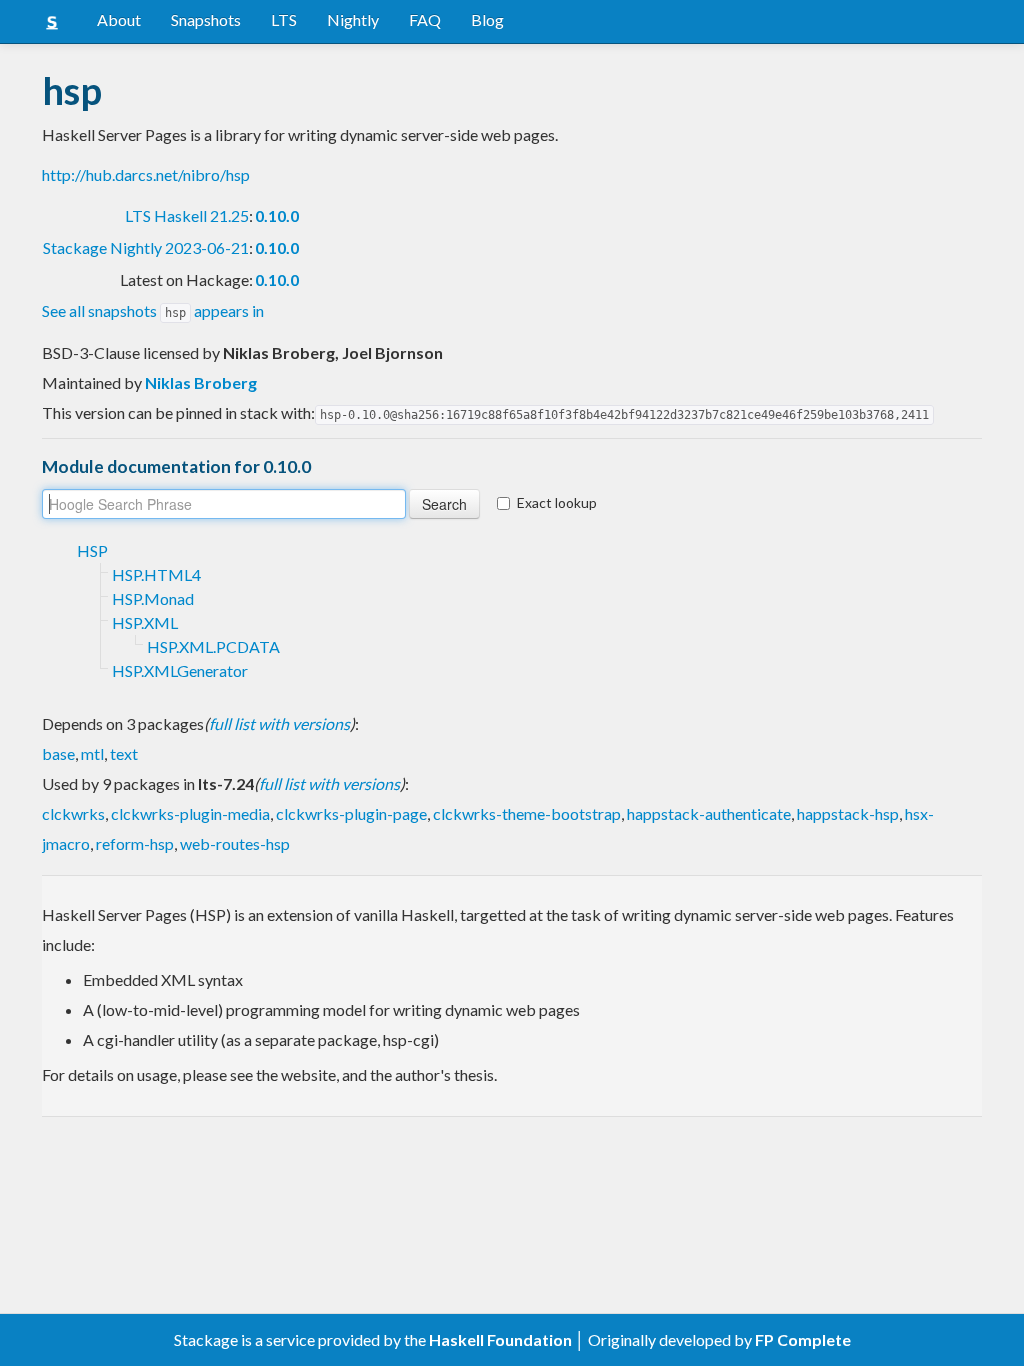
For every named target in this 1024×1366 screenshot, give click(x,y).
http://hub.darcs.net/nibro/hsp (146, 174)
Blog (487, 19)
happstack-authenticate (709, 813)
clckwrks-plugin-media (190, 813)
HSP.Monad (153, 598)
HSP (92, 550)
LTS (284, 19)
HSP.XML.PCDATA (213, 646)
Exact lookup (557, 502)
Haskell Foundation (500, 1339)
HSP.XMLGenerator (180, 670)
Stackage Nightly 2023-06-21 (146, 247)
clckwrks (73, 813)
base (58, 753)
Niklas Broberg (201, 382)
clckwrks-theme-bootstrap (527, 813)
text (124, 753)
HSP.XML (145, 622)
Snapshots (206, 19)
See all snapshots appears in (153, 310)
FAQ (425, 19)
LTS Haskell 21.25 (187, 215)
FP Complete (803, 1339)
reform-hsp (135, 843)
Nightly (353, 19)
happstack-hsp (848, 813)
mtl (92, 753)
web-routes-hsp (235, 843)
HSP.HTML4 (156, 574)
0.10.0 (277, 215)
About (119, 19)
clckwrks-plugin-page (351, 813)
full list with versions (279, 723)
